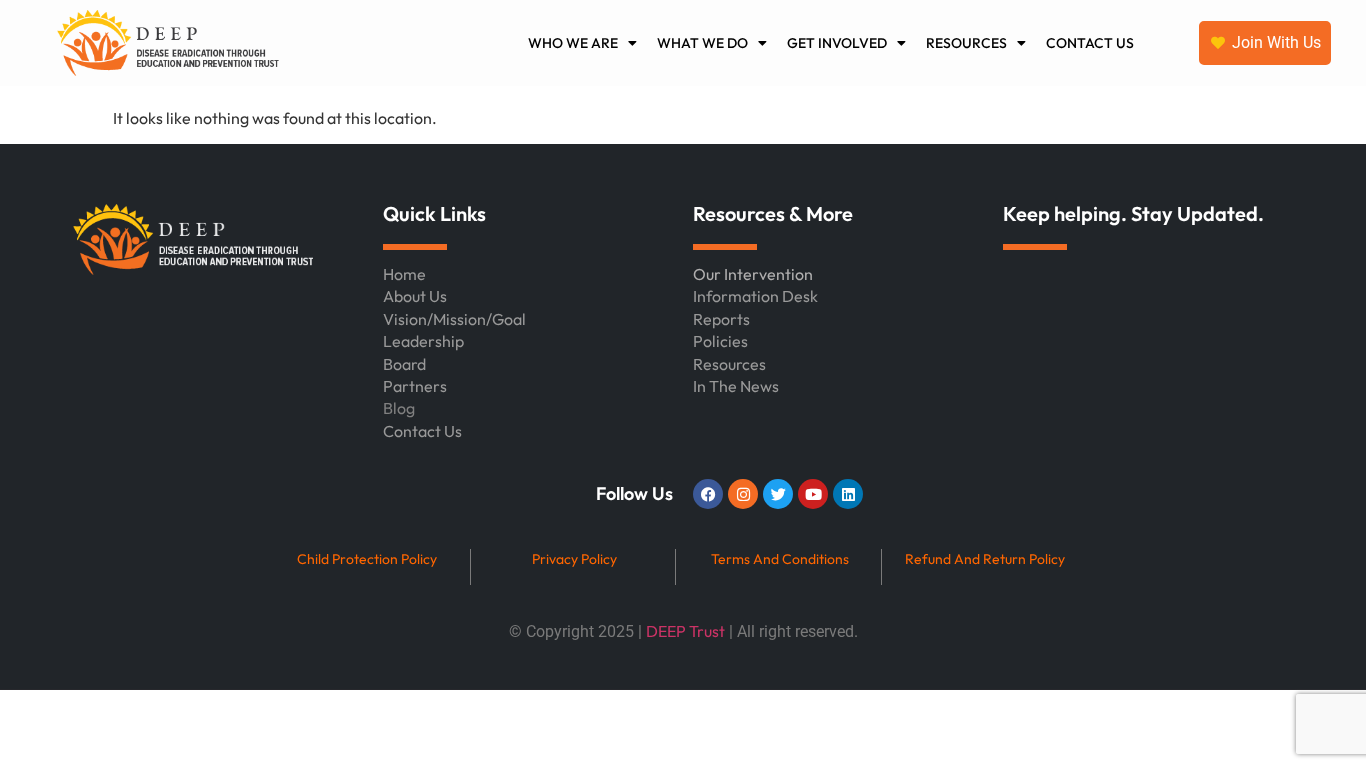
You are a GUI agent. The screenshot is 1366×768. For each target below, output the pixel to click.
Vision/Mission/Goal (454, 319)
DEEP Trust (685, 631)
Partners (415, 386)
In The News (736, 386)
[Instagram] (743, 494)
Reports (721, 319)
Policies (720, 341)
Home (404, 274)
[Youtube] (813, 494)
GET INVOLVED (837, 43)
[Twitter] (778, 494)
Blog (399, 408)
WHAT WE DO (702, 43)
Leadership (423, 341)
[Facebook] (708, 494)
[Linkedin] (848, 494)
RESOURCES (966, 43)
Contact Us (422, 431)
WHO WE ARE (573, 43)
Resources (729, 364)
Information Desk (755, 296)
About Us (415, 296)
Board (404, 364)
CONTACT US (1090, 43)
